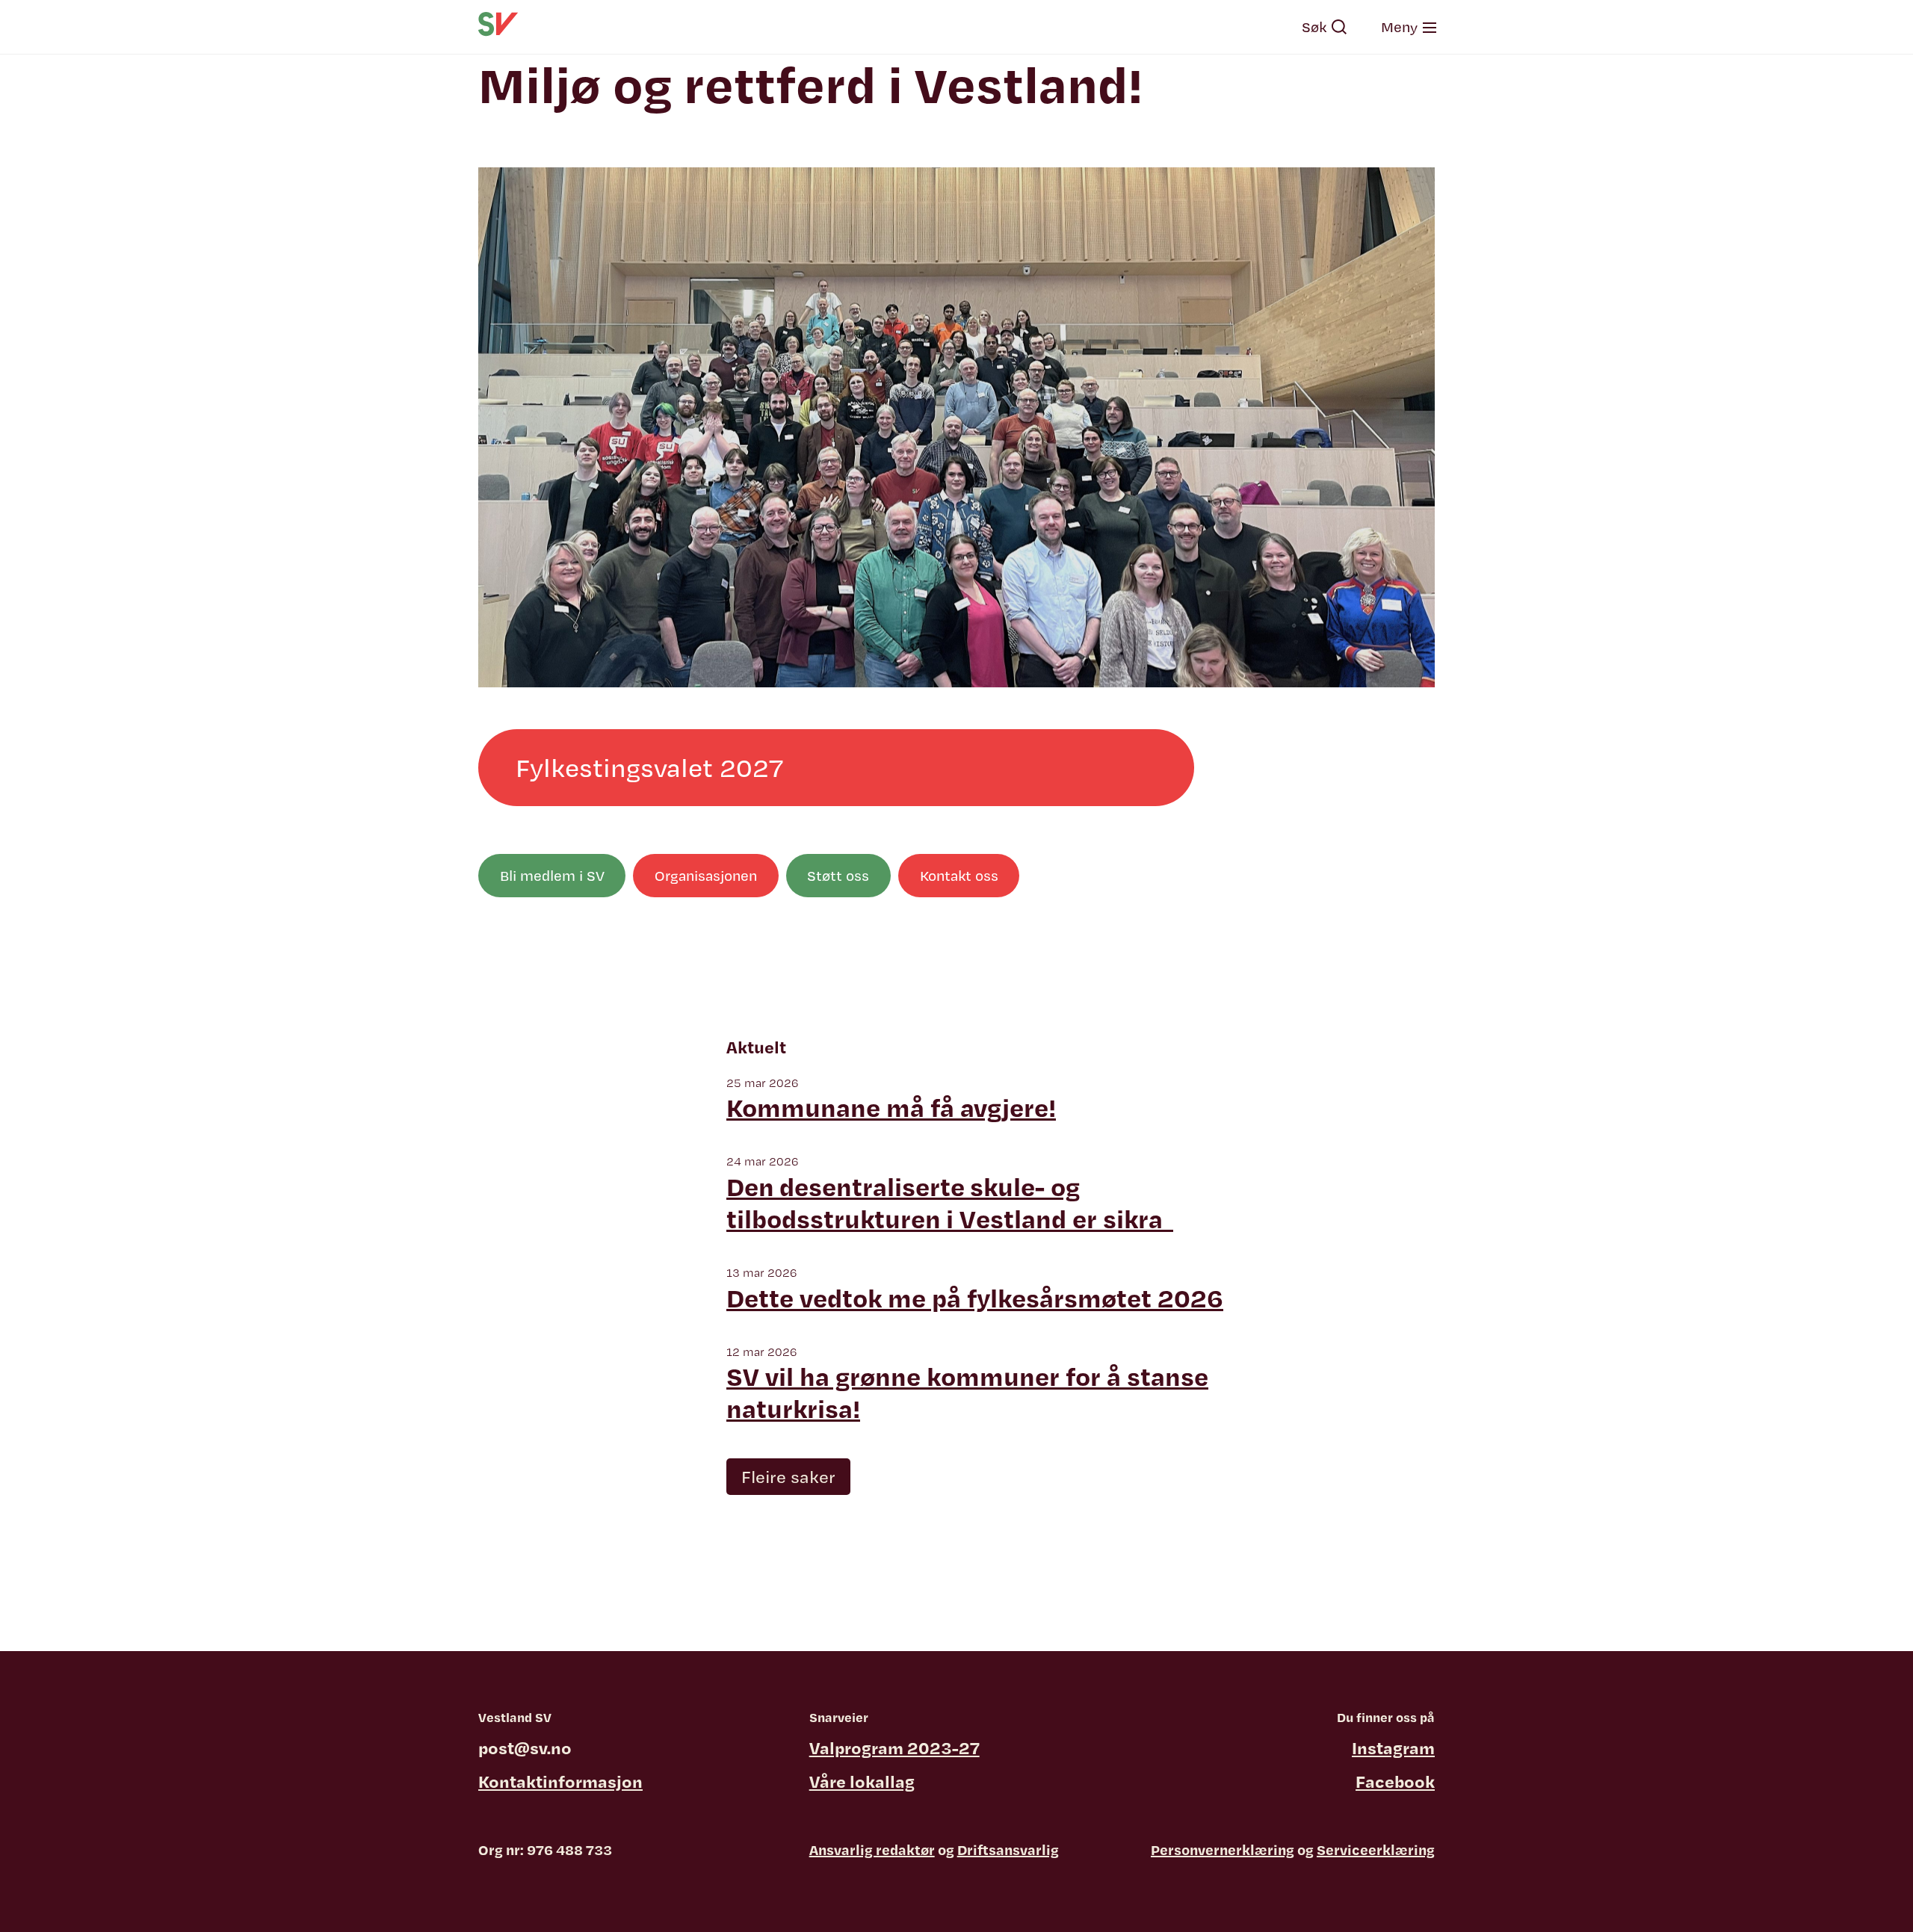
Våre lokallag (862, 1781)
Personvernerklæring (1223, 1850)
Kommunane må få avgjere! (891, 1108)
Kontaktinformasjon (560, 1781)
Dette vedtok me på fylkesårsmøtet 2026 (975, 1298)
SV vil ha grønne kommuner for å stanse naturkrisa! (967, 1393)
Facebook (1395, 1781)
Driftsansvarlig (1008, 1850)
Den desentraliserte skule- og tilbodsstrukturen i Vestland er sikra (950, 1203)
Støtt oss (838, 876)
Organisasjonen (706, 876)
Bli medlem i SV (552, 876)
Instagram (1393, 1747)
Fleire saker (788, 1476)
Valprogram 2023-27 (894, 1747)
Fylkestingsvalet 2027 (649, 767)
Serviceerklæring (1376, 1850)
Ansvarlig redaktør (872, 1850)
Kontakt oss (959, 876)
